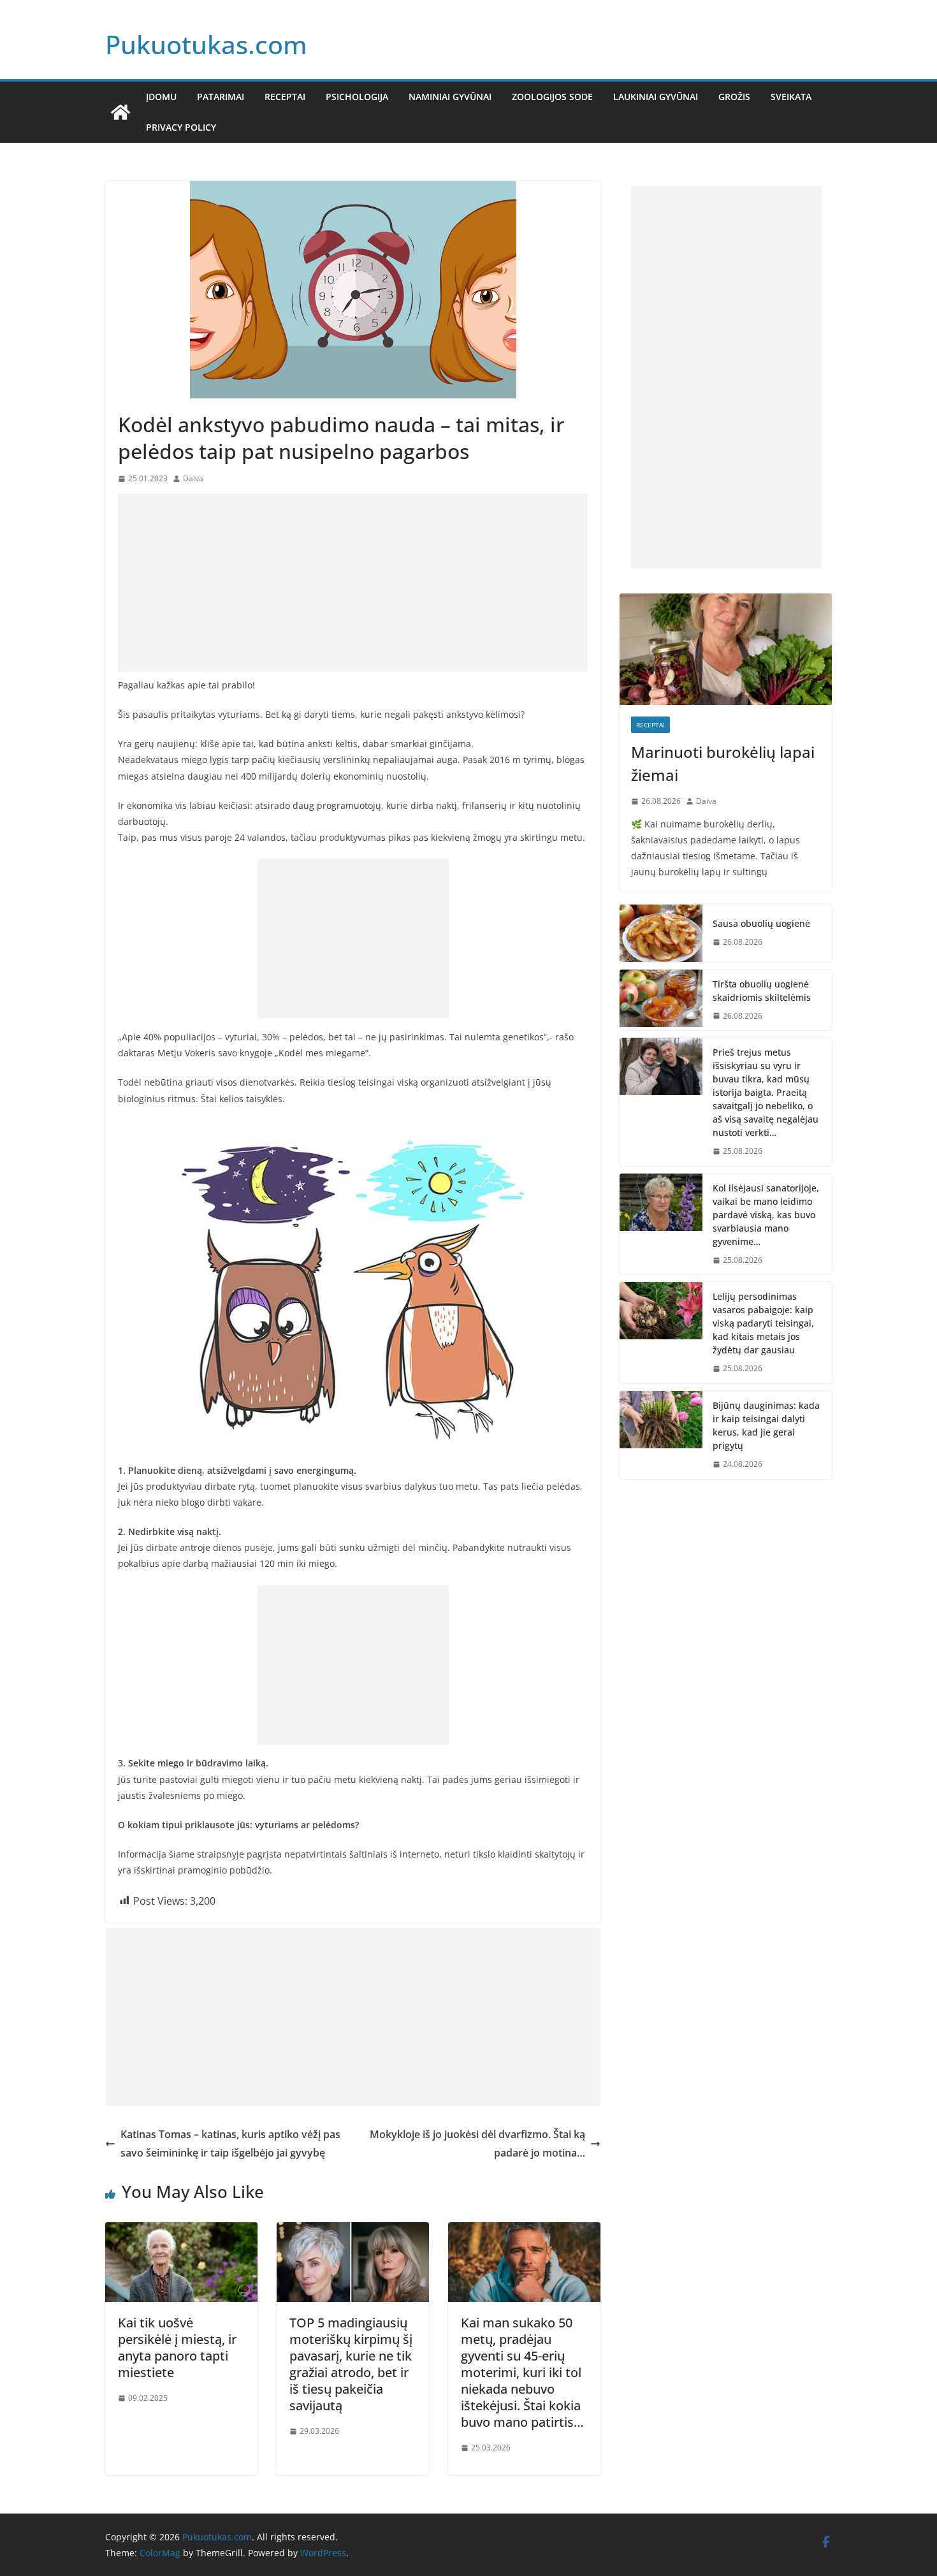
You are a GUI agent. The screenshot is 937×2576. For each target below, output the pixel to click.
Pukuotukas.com (206, 44)
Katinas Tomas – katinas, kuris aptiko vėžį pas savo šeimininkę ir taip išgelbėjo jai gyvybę (230, 2143)
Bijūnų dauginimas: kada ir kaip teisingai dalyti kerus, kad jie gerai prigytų (766, 1425)
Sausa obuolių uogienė (761, 923)
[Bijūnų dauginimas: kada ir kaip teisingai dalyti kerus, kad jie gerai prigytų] (661, 1435)
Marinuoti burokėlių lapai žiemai (723, 763)
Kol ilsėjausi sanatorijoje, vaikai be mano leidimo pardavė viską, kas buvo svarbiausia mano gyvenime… (766, 1215)
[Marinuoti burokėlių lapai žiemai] (726, 649)
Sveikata (791, 97)
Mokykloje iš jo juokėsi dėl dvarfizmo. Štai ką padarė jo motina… (477, 2143)
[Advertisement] (353, 583)
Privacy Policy (181, 127)
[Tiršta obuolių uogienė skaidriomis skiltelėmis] (661, 1000)
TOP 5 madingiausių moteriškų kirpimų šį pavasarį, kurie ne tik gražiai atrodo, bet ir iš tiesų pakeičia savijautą (351, 2364)
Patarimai (221, 97)
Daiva (193, 478)
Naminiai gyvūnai (450, 97)
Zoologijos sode (552, 97)
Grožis (734, 97)
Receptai (285, 97)
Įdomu (161, 97)
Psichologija (357, 97)
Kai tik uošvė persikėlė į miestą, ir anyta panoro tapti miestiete (177, 2347)
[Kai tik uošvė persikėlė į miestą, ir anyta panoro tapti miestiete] (181, 2231)
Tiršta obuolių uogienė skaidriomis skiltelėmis (762, 991)
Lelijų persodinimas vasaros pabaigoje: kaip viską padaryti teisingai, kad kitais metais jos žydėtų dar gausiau (763, 1323)
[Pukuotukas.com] (120, 112)
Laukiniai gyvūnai (656, 97)
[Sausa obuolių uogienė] (661, 933)
